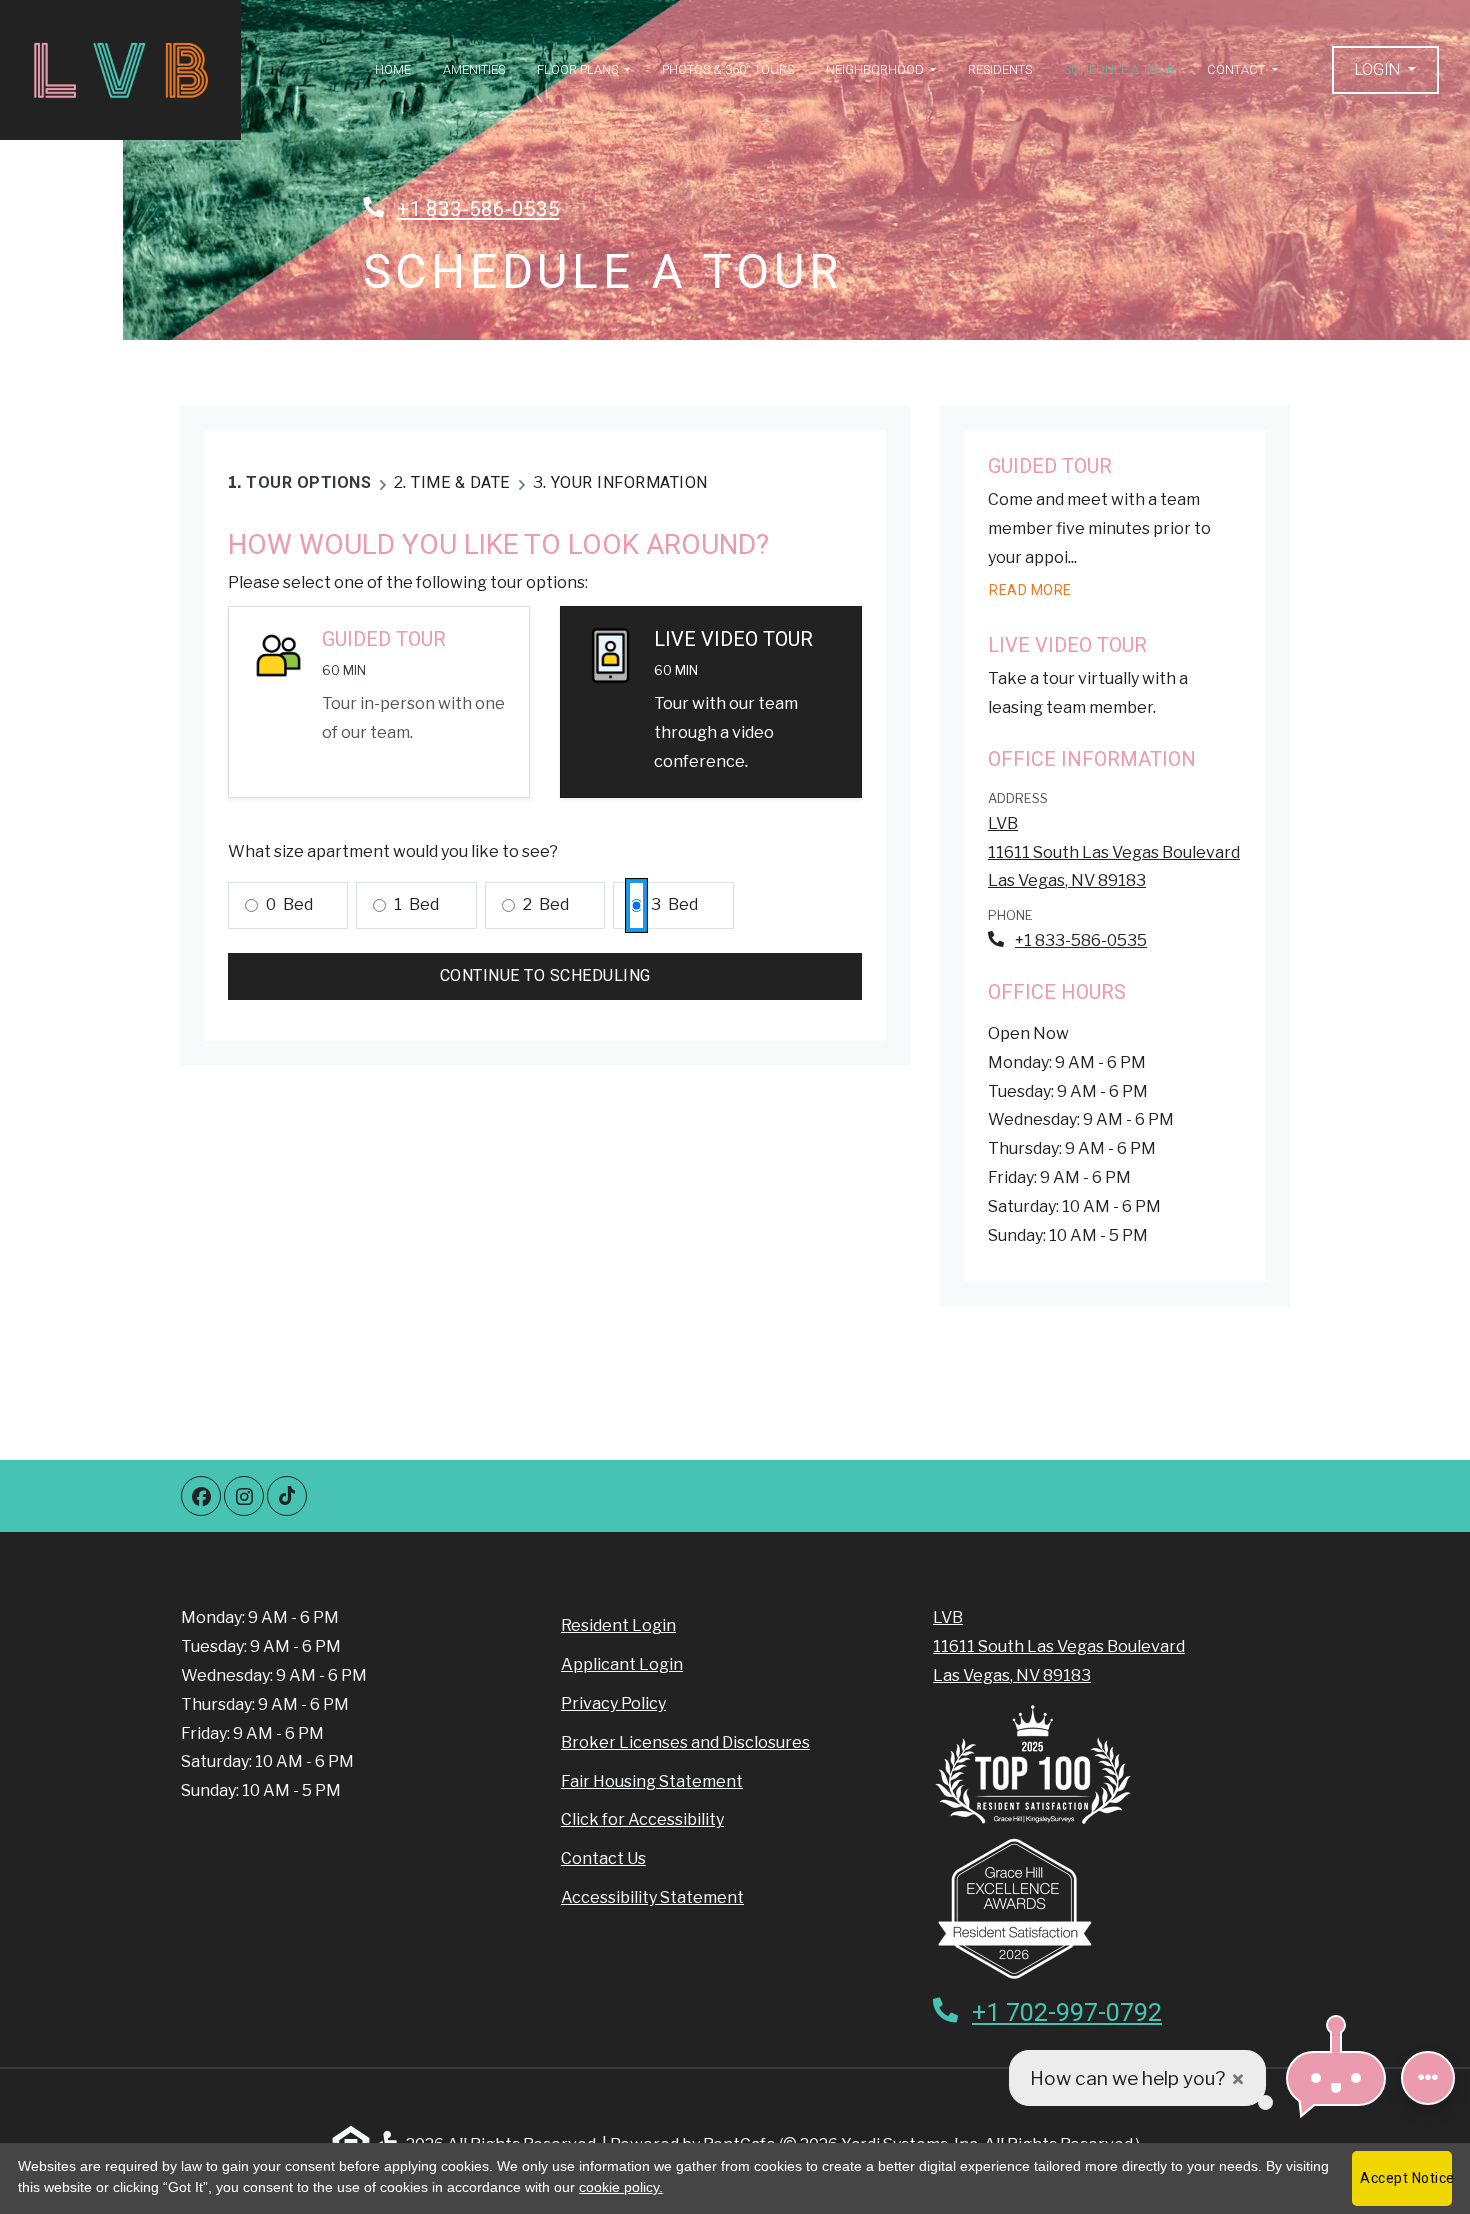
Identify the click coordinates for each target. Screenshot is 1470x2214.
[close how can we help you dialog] (1238, 2078)
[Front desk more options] (1428, 2078)
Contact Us (603, 1858)
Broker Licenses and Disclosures (685, 1742)
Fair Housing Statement (652, 1781)
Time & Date (460, 482)
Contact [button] (1237, 69)
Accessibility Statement (652, 1897)
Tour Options (308, 482)
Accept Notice (1406, 2178)
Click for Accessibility (642, 1819)
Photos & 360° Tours (728, 69)
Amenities (474, 69)
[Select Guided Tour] (379, 701)
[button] (1385, 70)
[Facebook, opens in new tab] (201, 1496)
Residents (1000, 69)
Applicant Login (622, 1664)
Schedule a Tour (1119, 69)
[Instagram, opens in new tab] (244, 1496)
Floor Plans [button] (579, 69)
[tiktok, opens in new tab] (287, 1496)
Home (393, 69)
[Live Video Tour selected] (711, 701)
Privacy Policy (613, 1703)
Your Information (629, 482)
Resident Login (618, 1625)
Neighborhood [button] (876, 69)
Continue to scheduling (545, 975)
